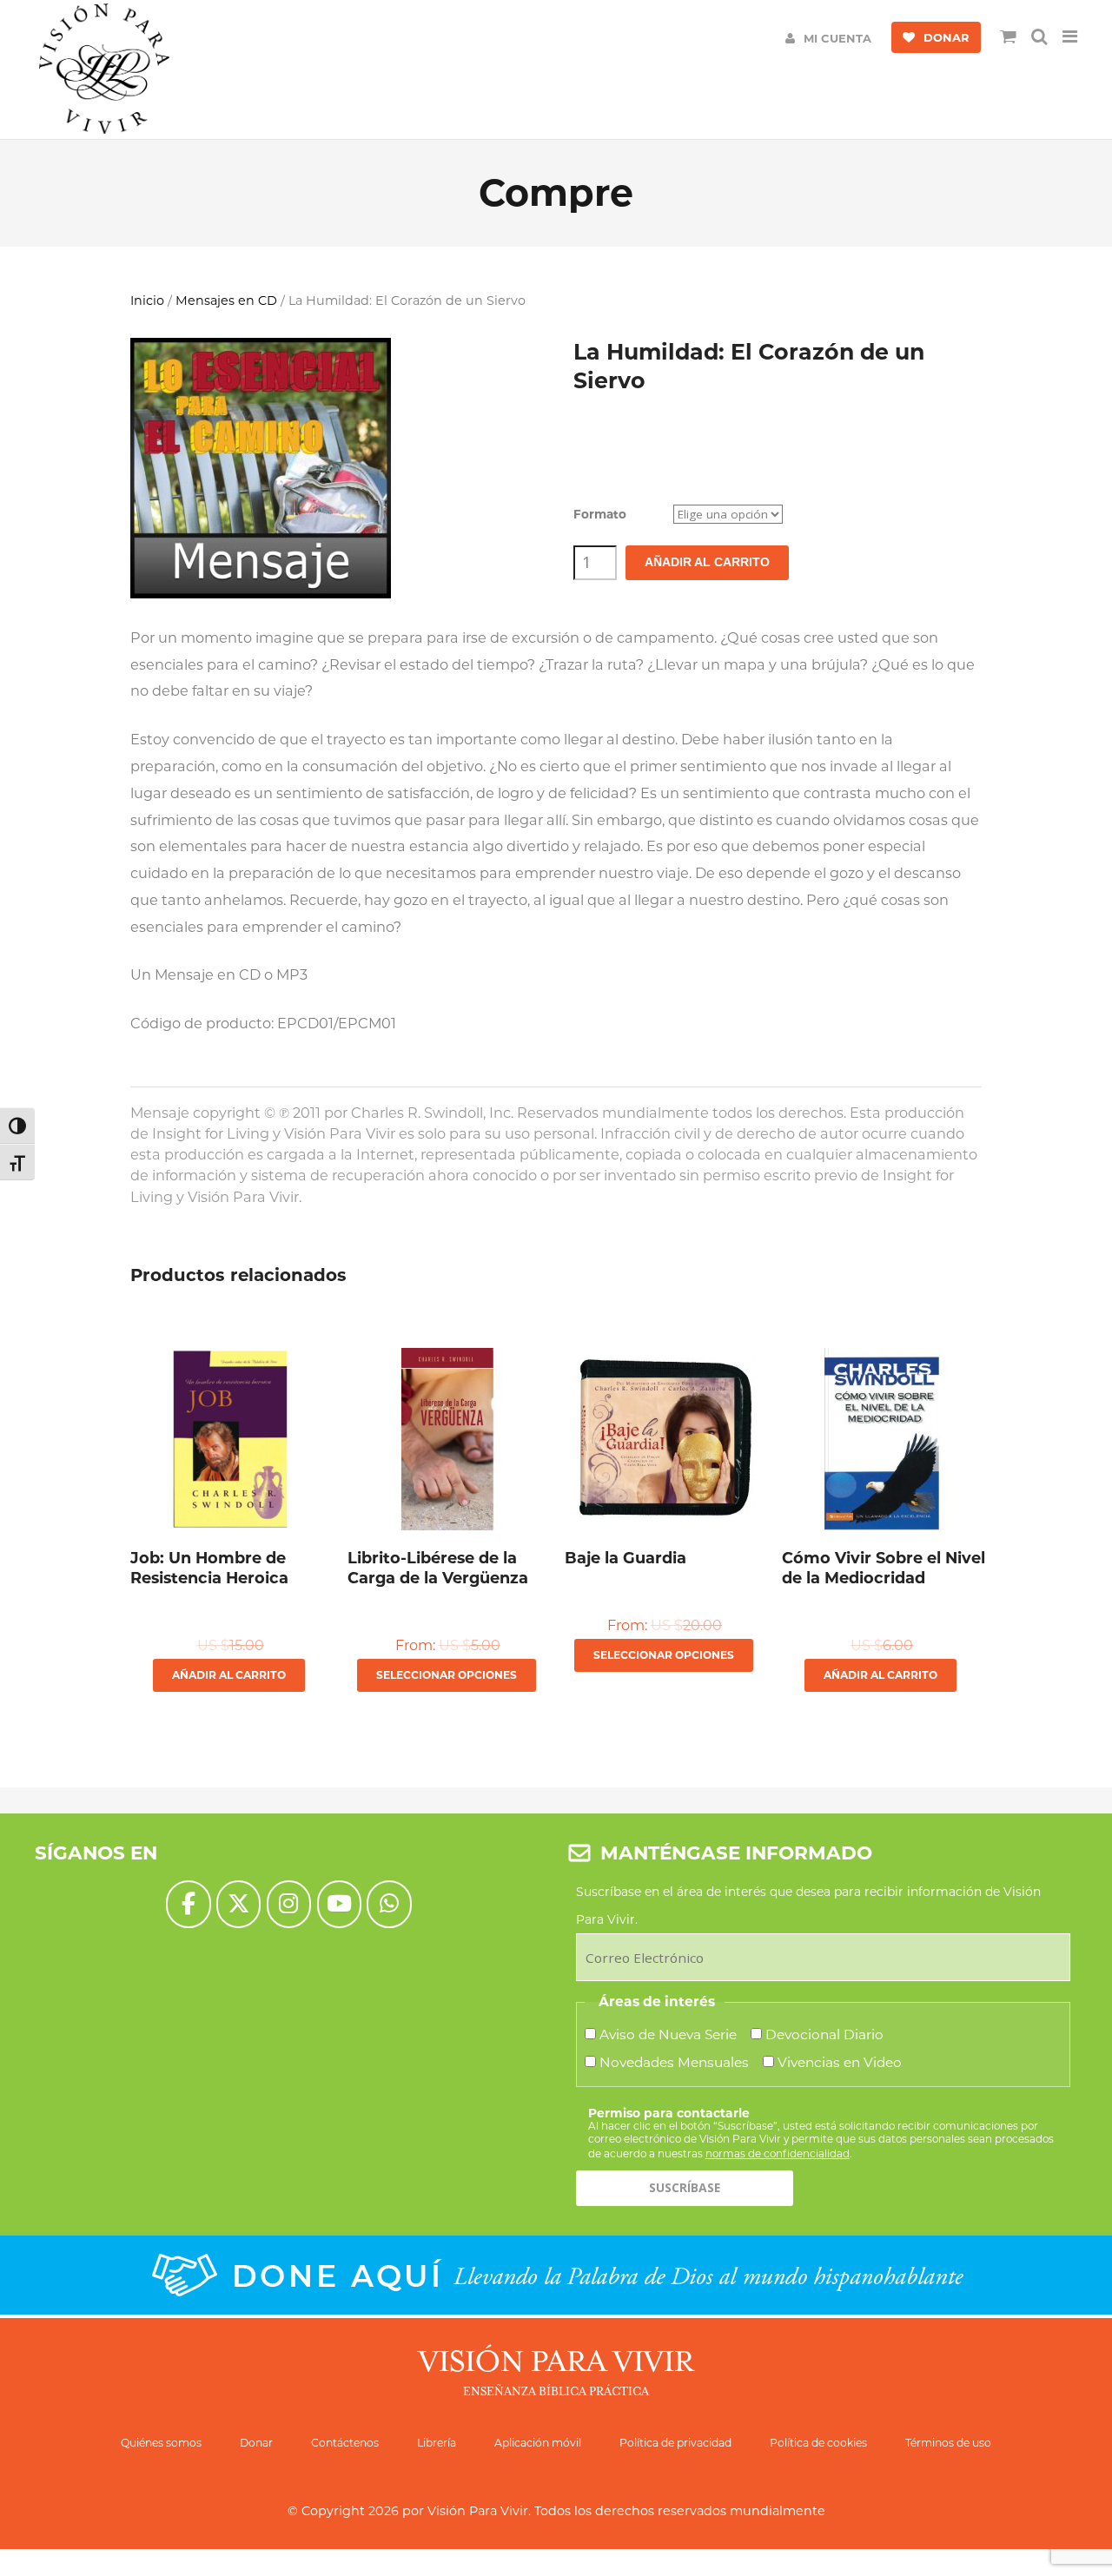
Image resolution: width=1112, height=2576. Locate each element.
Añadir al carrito (707, 562)
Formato (600, 514)
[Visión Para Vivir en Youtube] (339, 1904)
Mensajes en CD (226, 301)
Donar (256, 2443)
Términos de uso (948, 2443)
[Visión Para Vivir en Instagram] (289, 1904)
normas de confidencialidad (778, 2153)
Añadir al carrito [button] (229, 1675)
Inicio (147, 301)
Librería (437, 2443)
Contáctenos (345, 2443)
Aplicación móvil (538, 2443)
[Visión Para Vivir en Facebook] (188, 1904)
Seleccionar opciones (447, 1675)
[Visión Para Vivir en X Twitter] (238, 1904)
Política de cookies (818, 2443)
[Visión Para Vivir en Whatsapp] (389, 1904)
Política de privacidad (675, 2443)
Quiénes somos (161, 2443)
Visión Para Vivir (478, 2511)
